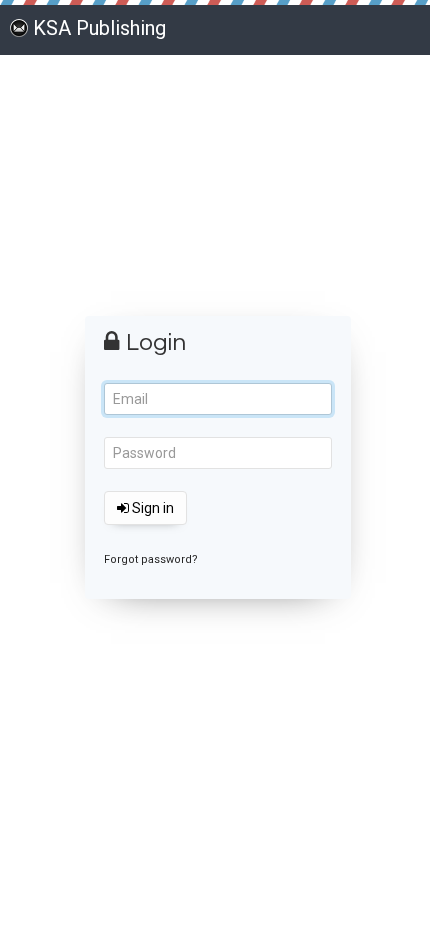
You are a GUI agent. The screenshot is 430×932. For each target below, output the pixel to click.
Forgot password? (151, 559)
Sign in (151, 508)
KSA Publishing (99, 28)
